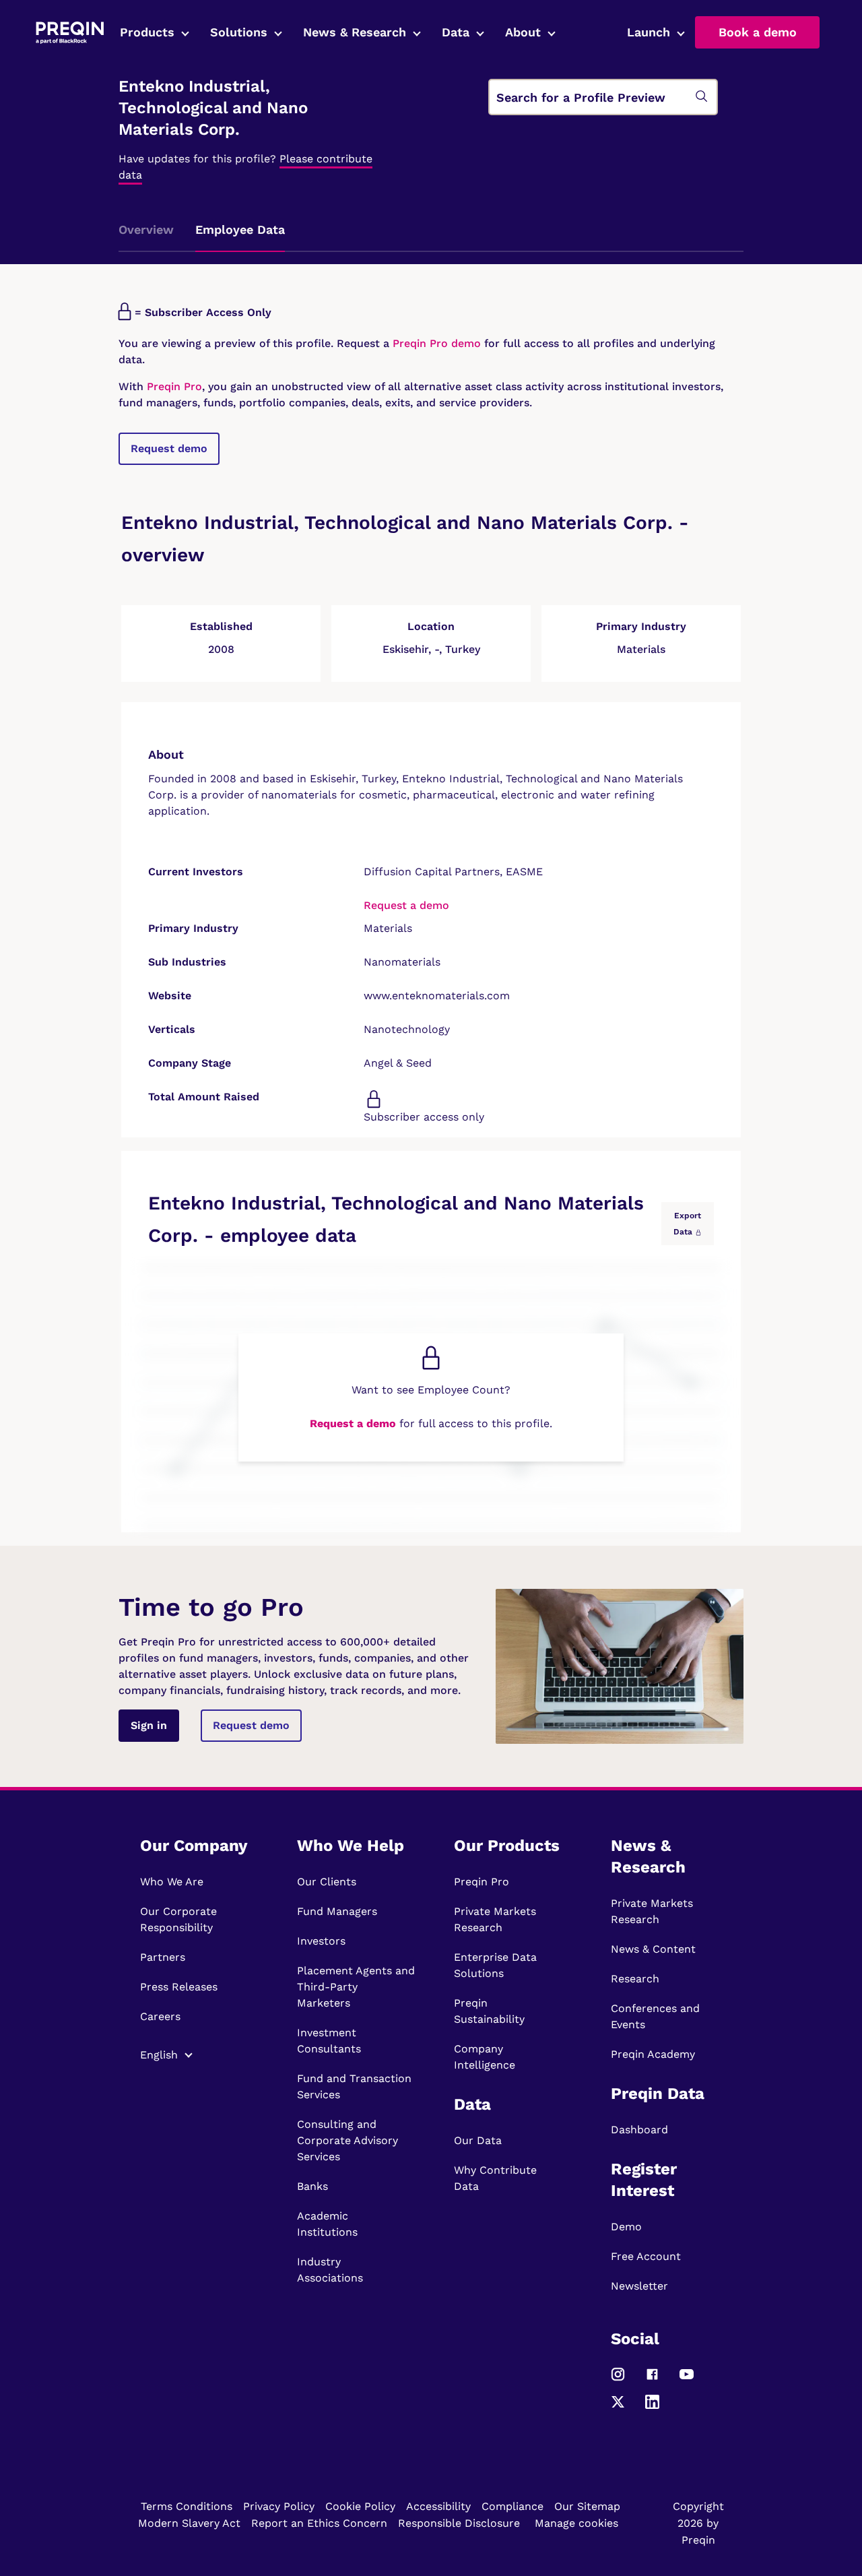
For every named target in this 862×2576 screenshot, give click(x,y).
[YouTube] (687, 2380)
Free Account (646, 2256)
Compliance (512, 2506)
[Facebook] (652, 2380)
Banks (312, 2186)
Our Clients (327, 1882)
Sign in (149, 1725)
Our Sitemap (587, 2506)
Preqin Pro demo (437, 343)
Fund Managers (337, 1911)
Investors (321, 1941)
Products (147, 32)
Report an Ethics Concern (319, 2523)
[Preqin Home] (70, 33)
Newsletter (639, 2286)
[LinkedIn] (652, 2408)
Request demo (169, 448)
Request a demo (406, 905)
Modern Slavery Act (189, 2523)
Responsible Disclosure (459, 2523)
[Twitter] (618, 2408)
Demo (626, 2227)
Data (456, 32)
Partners (163, 1957)
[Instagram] (618, 2380)
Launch (649, 32)
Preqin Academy (653, 2054)
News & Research (355, 32)
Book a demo (758, 32)
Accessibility (438, 2506)
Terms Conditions (187, 2506)
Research (635, 1979)
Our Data (478, 2140)
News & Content (653, 1949)
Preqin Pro (173, 386)
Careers (160, 2016)
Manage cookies (576, 2523)
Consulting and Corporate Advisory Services (347, 2140)
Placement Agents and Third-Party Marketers (356, 1987)
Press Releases (179, 1987)
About (523, 32)
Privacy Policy (279, 2506)
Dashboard (639, 2130)
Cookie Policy (360, 2506)
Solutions (239, 32)
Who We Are (172, 1882)
